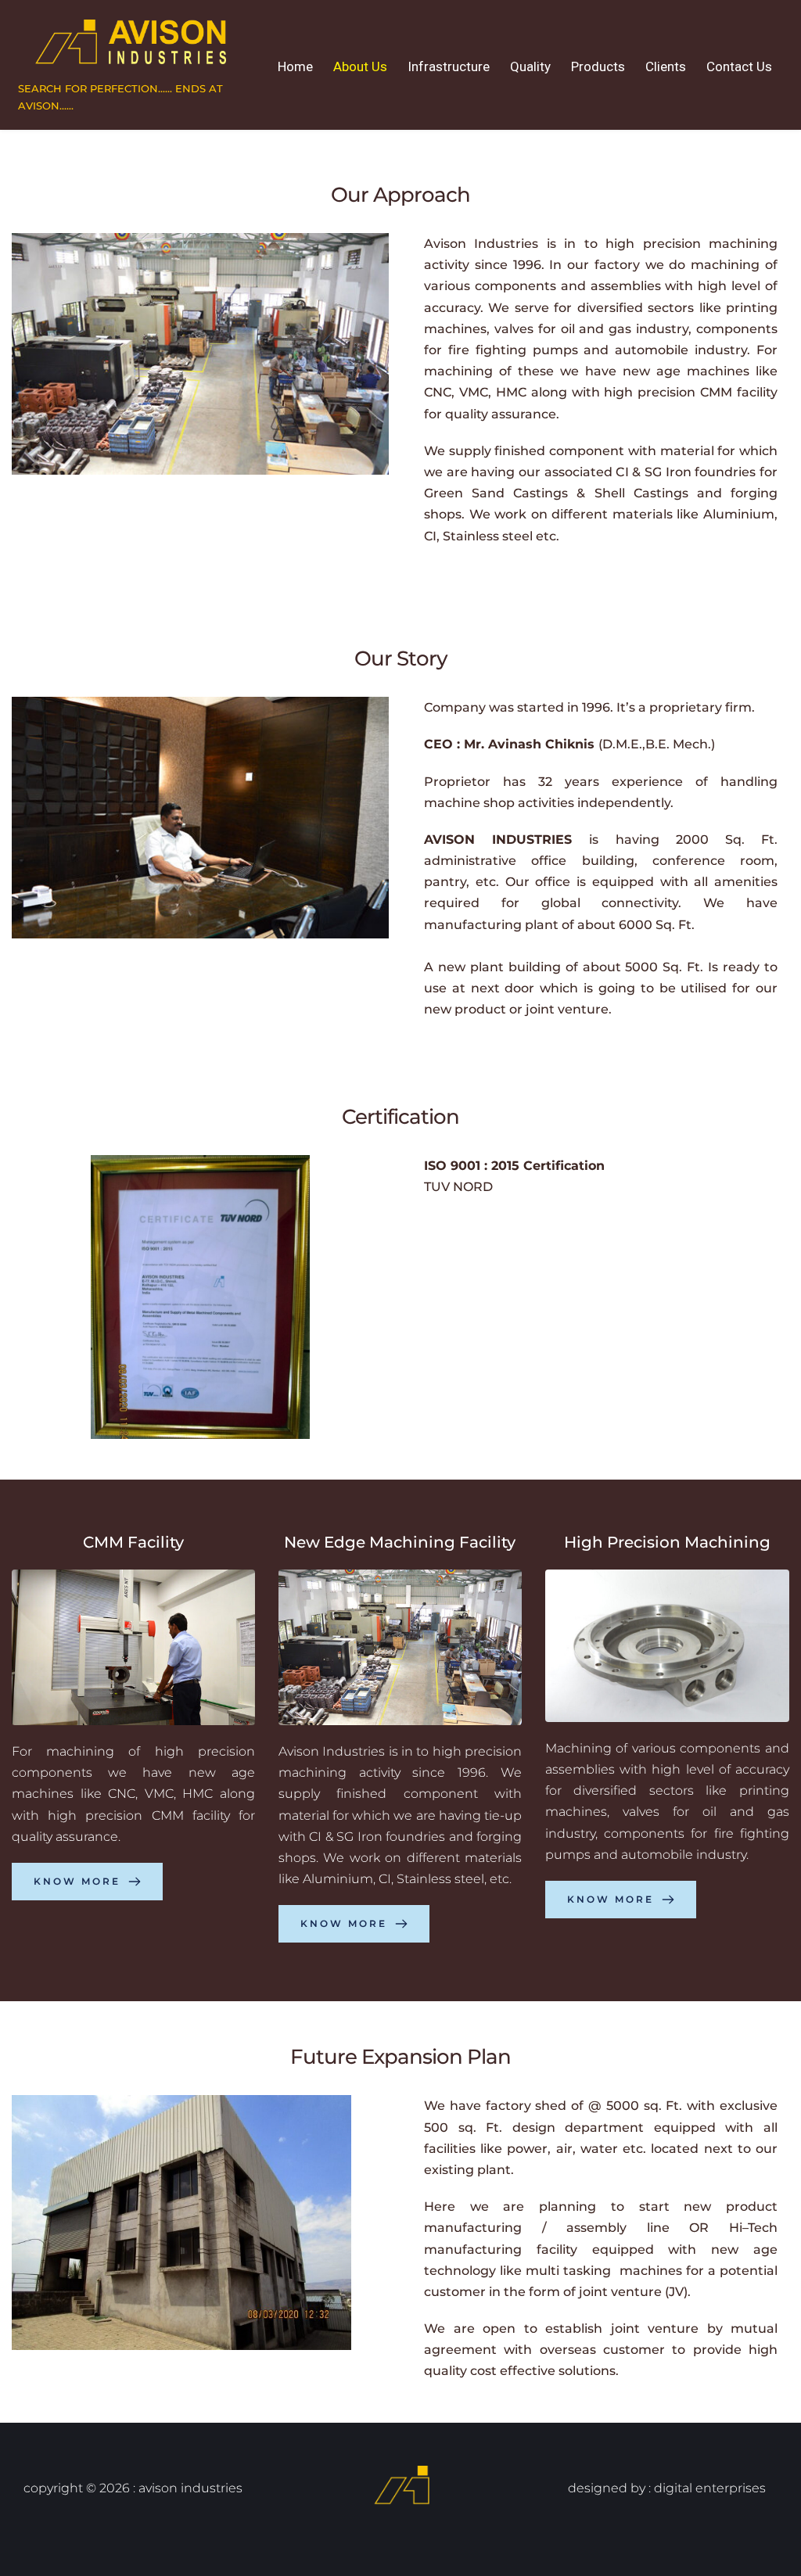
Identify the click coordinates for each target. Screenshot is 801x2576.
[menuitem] (295, 67)
